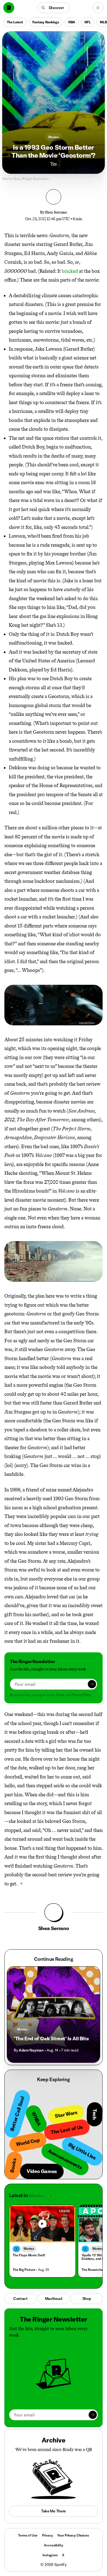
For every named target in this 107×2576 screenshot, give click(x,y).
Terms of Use (28, 2535)
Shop (87, 2299)
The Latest (15, 22)
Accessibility (53, 2545)
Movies (54, 137)
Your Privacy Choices (73, 2535)
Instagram (50, 2555)
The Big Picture (24, 2270)
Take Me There (54, 2511)
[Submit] (92, 1684)
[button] (54, 8)
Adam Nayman (31, 2050)
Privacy (47, 2535)
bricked (70, 271)
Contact (20, 2299)
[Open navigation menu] (98, 8)
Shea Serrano (56, 212)
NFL (88, 22)
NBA (72, 22)
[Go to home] (9, 8)
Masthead (54, 2299)
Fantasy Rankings (46, 22)
